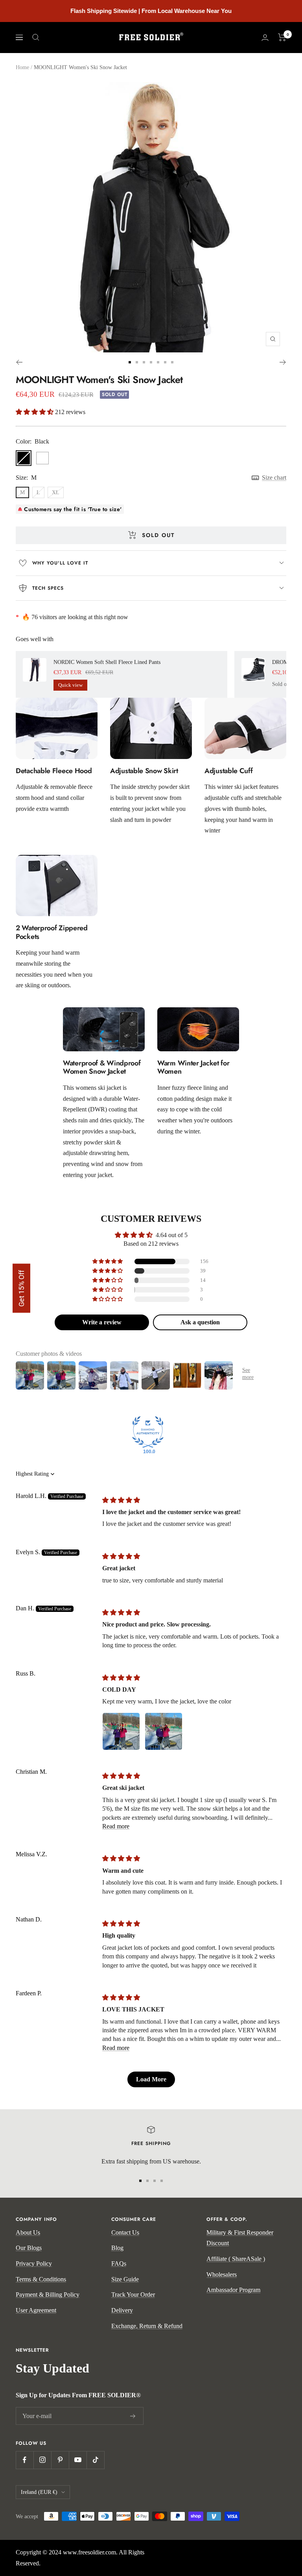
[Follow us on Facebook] (25, 2460)
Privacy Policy (34, 2263)
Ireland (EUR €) (39, 2492)
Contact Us (125, 2232)
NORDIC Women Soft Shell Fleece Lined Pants (107, 662)
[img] (121, 1500)
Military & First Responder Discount (240, 2238)
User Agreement (36, 2310)
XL (56, 492)
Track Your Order (133, 2295)
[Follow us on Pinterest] (60, 2460)
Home (22, 67)
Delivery (122, 2310)
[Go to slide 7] (172, 362)
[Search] (36, 37)
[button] (35, 412)
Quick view (70, 685)
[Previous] (19, 362)
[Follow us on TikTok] (95, 2460)
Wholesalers (222, 2274)
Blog (117, 2248)
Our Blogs (29, 2248)
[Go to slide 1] (130, 362)
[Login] (265, 38)
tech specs (48, 588)
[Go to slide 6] (165, 362)
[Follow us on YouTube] (78, 2460)
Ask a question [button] (200, 1322)
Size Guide (125, 2279)
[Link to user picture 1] (121, 1731)
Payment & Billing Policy (48, 2295)
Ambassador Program (233, 2290)
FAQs (119, 2263)
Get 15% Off (21, 1288)
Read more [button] (116, 1826)
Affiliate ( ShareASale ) (236, 2259)
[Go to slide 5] (158, 362)
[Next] (283, 362)
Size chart (274, 478)
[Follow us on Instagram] (42, 2460)
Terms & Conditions (41, 2279)
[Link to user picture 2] (164, 1731)
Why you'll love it (60, 563)
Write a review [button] (102, 1322)
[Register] (133, 2416)
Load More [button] (151, 2079)
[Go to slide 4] (151, 362)
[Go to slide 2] (137, 362)
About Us (28, 2232)
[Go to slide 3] (144, 362)
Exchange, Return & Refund (147, 2326)
